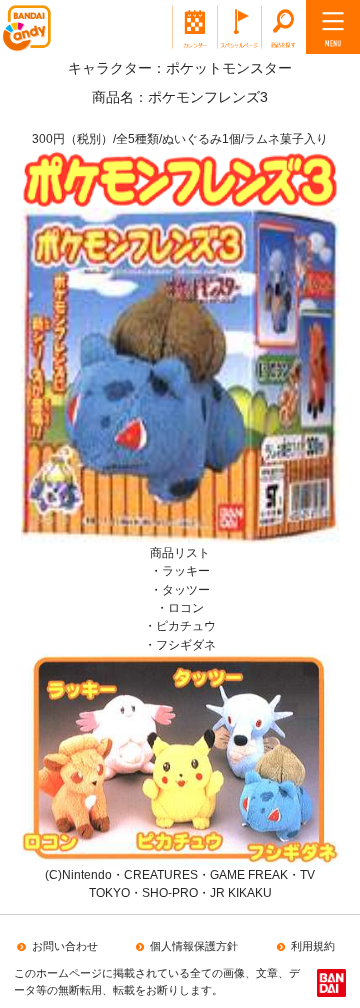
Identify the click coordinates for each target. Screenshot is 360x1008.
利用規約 (313, 946)
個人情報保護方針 (194, 946)
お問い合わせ (64, 946)
